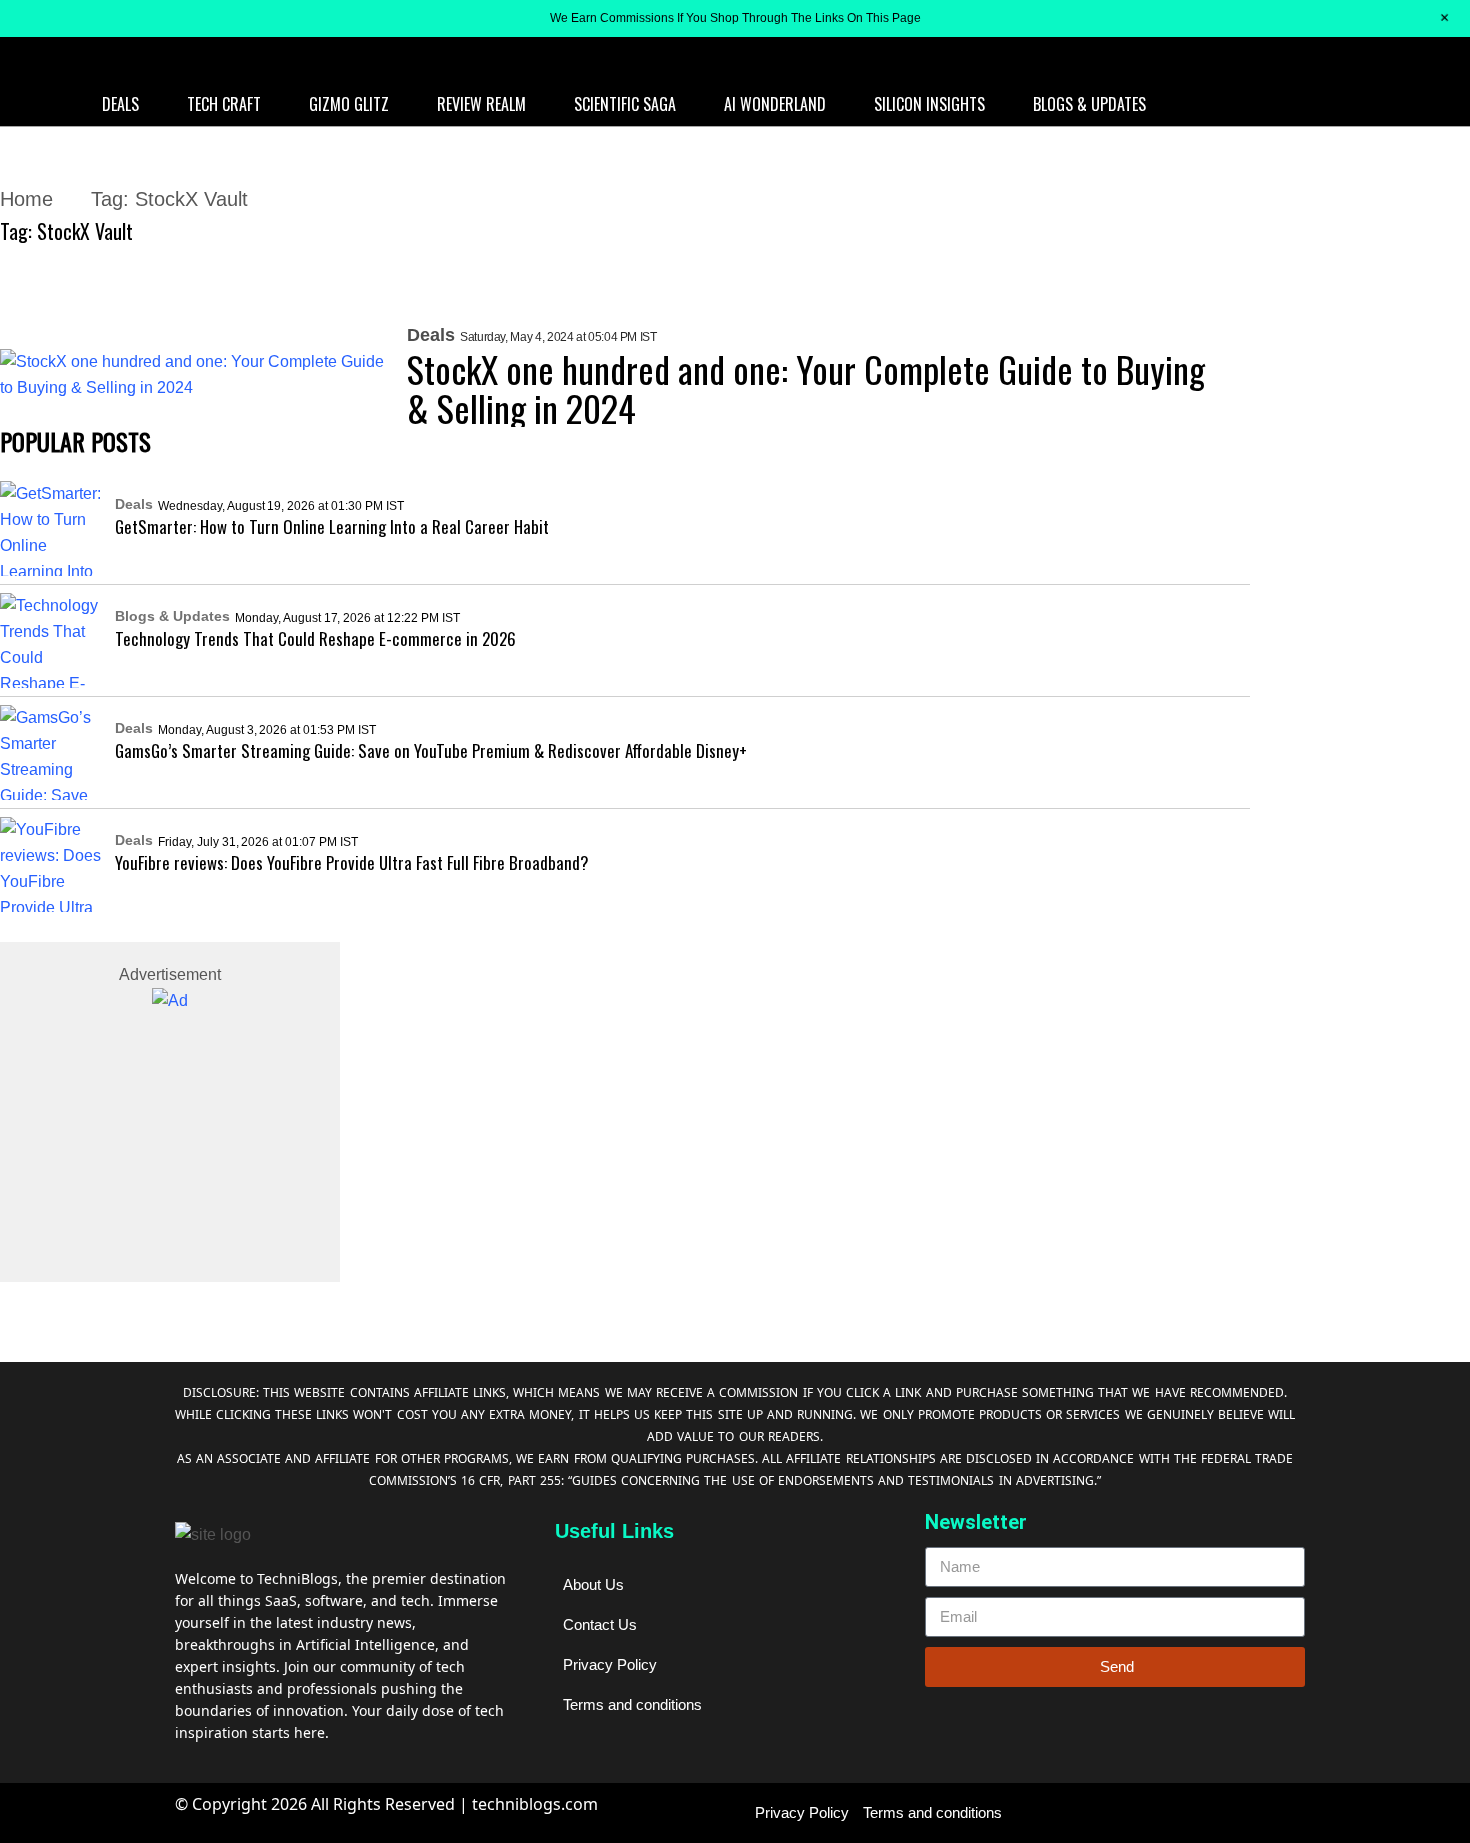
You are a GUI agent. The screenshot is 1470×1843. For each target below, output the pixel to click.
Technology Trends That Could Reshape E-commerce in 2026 (317, 638)
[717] (170, 1001)
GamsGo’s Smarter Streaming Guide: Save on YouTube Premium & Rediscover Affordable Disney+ (431, 750)
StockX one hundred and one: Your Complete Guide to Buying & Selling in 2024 (806, 388)
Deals (120, 104)
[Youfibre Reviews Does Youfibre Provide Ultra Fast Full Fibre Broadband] (52, 864)
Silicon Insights (929, 104)
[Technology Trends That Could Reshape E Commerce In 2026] (52, 640)
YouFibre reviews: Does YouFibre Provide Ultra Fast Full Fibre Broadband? (352, 862)
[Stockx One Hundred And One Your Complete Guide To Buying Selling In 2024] (193, 375)
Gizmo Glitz (349, 104)
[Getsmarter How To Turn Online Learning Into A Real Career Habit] (52, 528)
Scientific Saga (625, 104)
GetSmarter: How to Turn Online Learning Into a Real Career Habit (332, 526)
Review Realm (481, 104)
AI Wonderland (775, 104)
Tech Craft (224, 104)
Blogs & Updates (1089, 104)
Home (26, 199)
